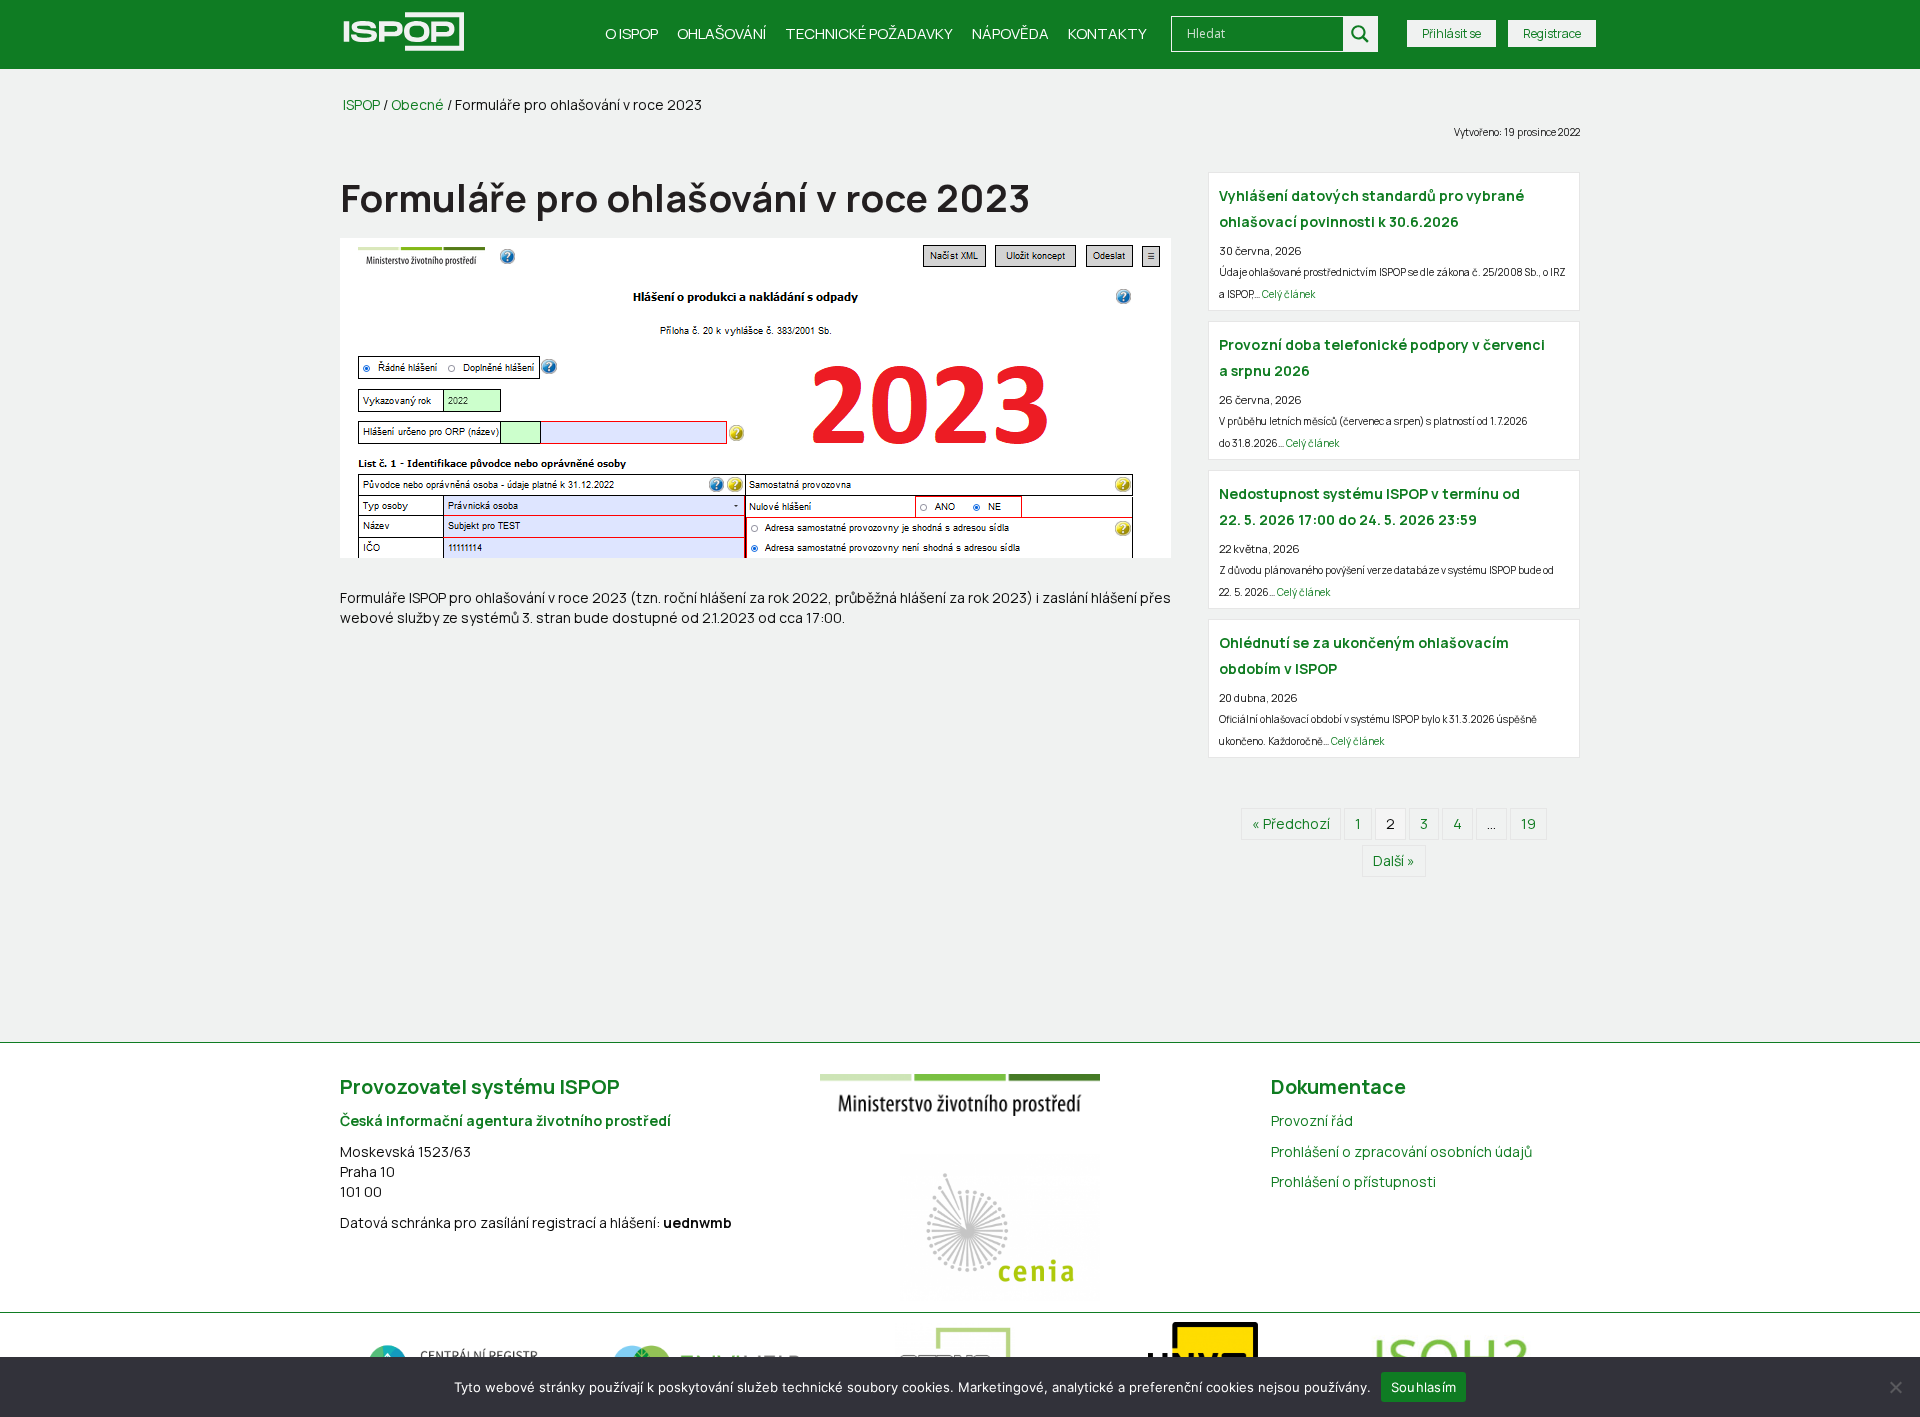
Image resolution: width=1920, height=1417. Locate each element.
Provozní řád (1312, 1120)
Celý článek (1288, 294)
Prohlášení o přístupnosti (1353, 1181)
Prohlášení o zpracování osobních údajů (1401, 1151)
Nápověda (1010, 33)
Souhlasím (1423, 1386)
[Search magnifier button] (1360, 34)
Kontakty (1107, 33)
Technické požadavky (869, 33)
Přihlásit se (1451, 33)
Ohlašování (721, 33)
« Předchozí (1291, 823)
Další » (1394, 860)
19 (1528, 823)
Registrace (1552, 33)
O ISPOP (631, 33)
